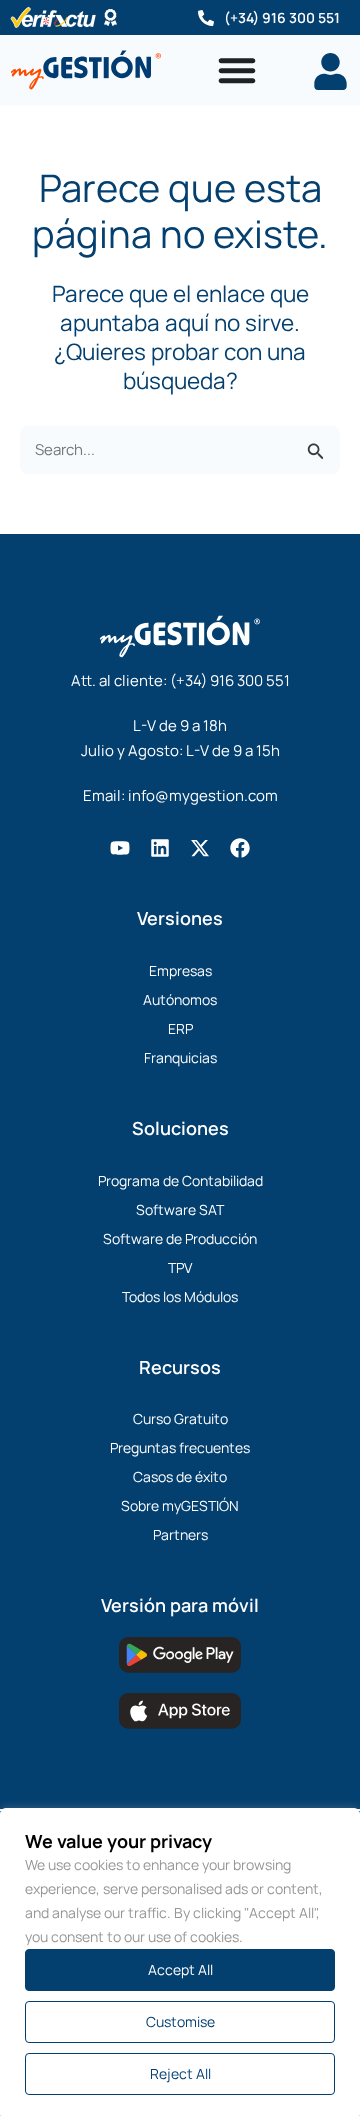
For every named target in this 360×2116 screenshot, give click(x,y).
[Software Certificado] (110, 17)
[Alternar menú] (237, 70)
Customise (180, 2021)
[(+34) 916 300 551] (206, 18)
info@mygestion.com (203, 795)
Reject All (180, 2073)
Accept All (180, 1969)
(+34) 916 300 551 (282, 17)
